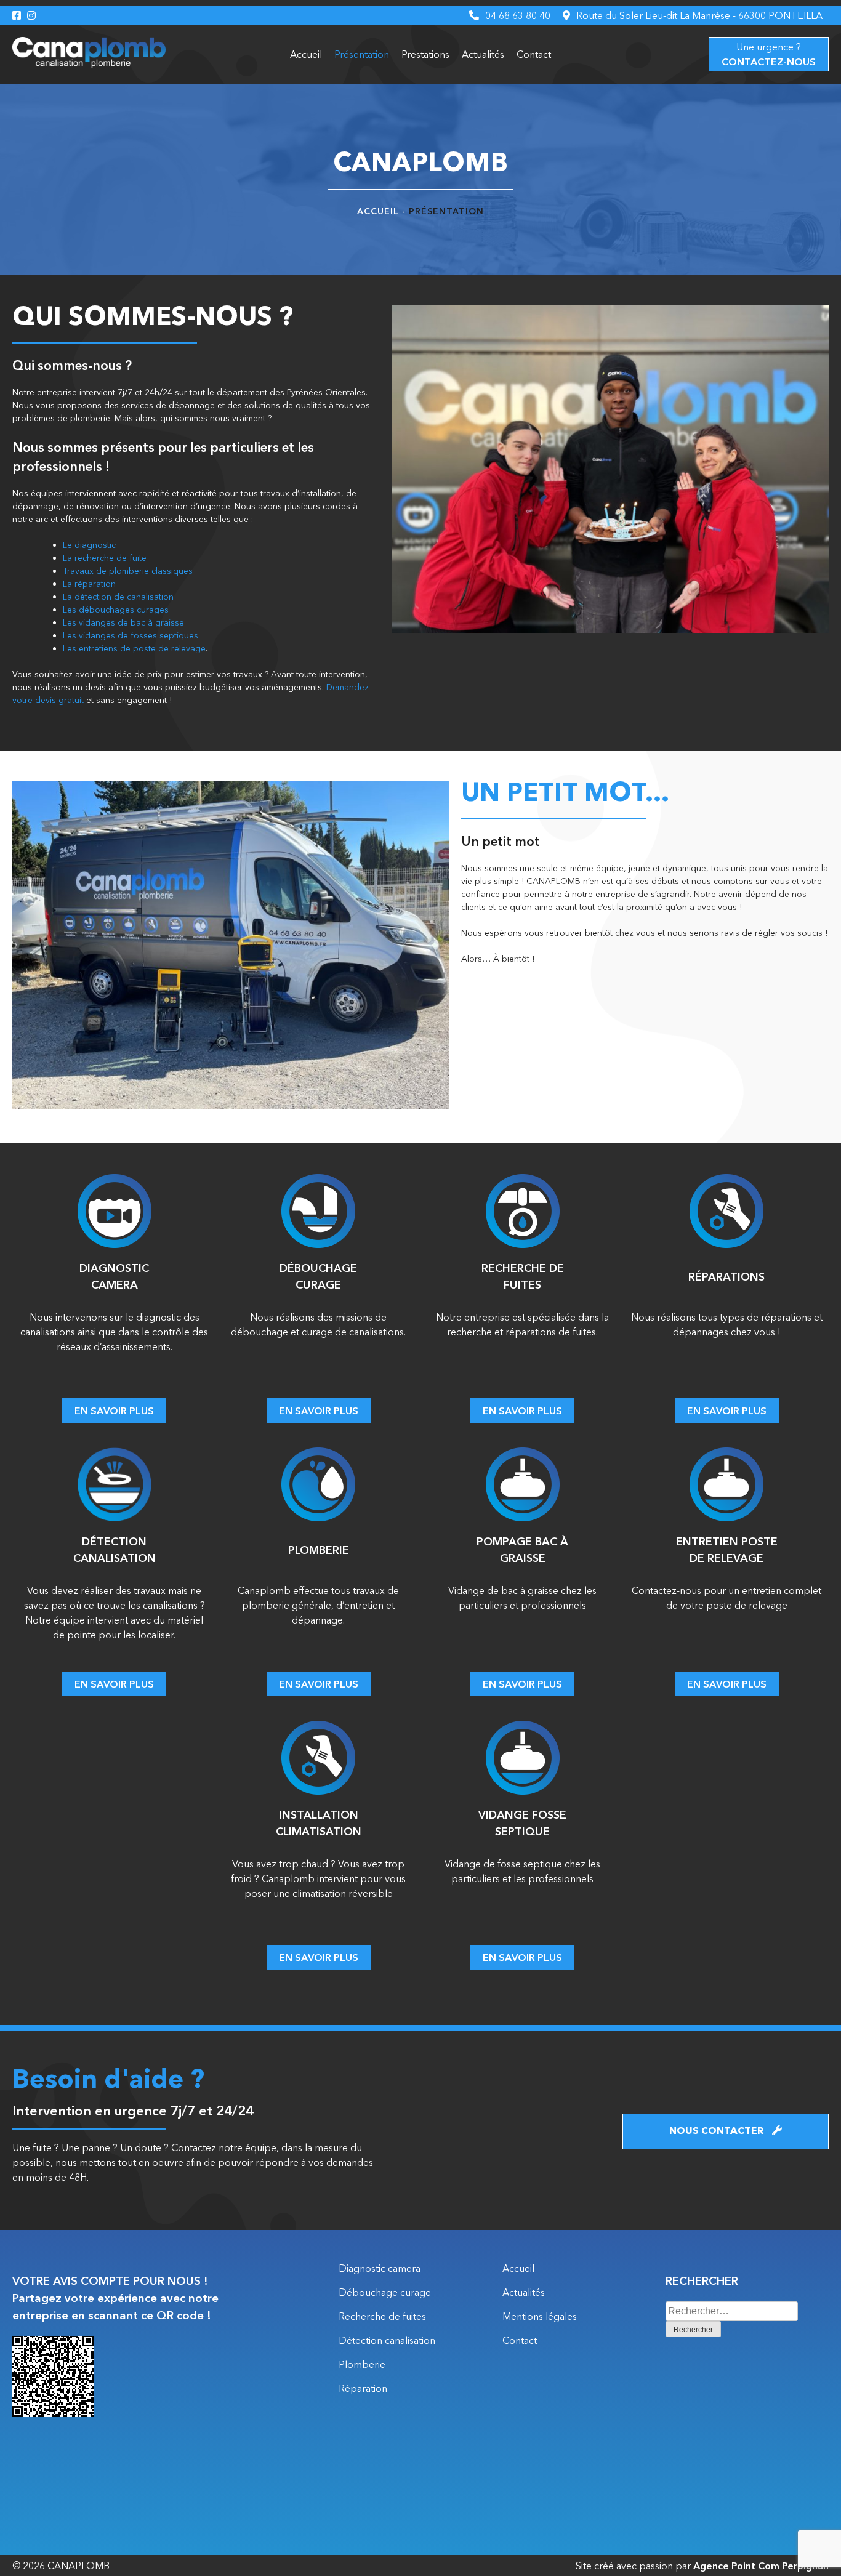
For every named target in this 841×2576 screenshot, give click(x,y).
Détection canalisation (387, 2340)
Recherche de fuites (382, 2316)
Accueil (306, 54)
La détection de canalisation (118, 597)
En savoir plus (114, 1411)
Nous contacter (718, 2131)
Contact (534, 54)
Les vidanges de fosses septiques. (131, 635)
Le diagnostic (89, 545)
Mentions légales (540, 2316)
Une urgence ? (769, 54)
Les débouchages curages (116, 610)
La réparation (89, 584)
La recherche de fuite (105, 558)
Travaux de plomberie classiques (128, 571)
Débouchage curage (385, 2292)
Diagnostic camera (380, 2268)
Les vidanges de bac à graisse (123, 622)
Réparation (363, 2388)
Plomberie (362, 2364)
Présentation (362, 54)
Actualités (483, 54)
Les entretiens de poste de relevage (134, 648)
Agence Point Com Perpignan (761, 2566)
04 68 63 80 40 (518, 15)
